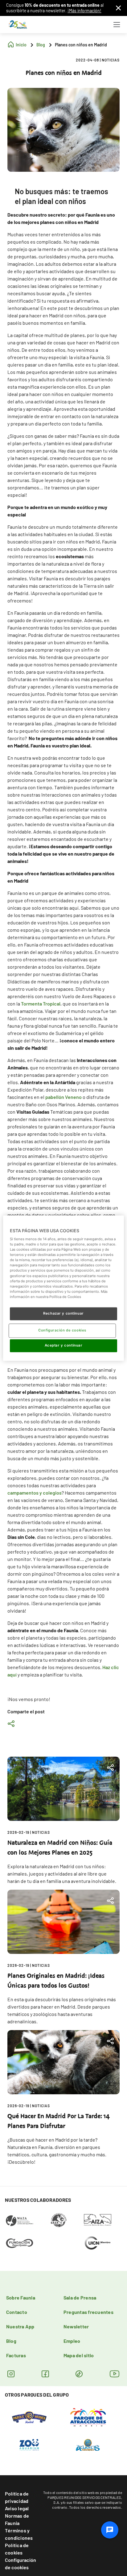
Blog (11, 2341)
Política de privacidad (17, 2497)
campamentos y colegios (35, 1493)
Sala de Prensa (80, 2298)
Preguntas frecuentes (88, 2312)
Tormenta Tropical (41, 1004)
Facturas (16, 2355)
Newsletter (76, 2326)
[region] (63, 1288)
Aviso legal (17, 2508)
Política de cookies (17, 2549)
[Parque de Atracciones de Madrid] (88, 2417)
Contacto (17, 2312)
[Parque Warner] (29, 2417)
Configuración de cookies (20, 2564)
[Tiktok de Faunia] (79, 2374)
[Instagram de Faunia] (11, 2374)
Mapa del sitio (79, 2355)
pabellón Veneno (63, 1097)
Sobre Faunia (21, 2298)
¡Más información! (84, 11)
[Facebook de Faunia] (45, 2374)
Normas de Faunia (17, 2519)
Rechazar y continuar (63, 1313)
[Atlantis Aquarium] (88, 2444)
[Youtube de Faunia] (115, 2374)
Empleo (72, 2341)
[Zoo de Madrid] (29, 2444)
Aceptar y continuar (64, 1345)
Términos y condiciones (19, 2534)
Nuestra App (20, 2326)
